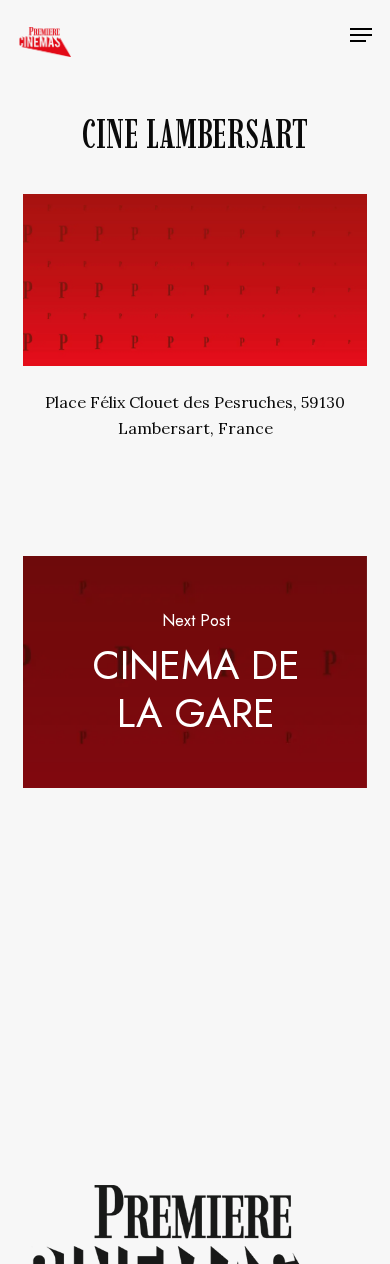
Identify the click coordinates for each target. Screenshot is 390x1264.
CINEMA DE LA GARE (194, 672)
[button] (361, 35)
